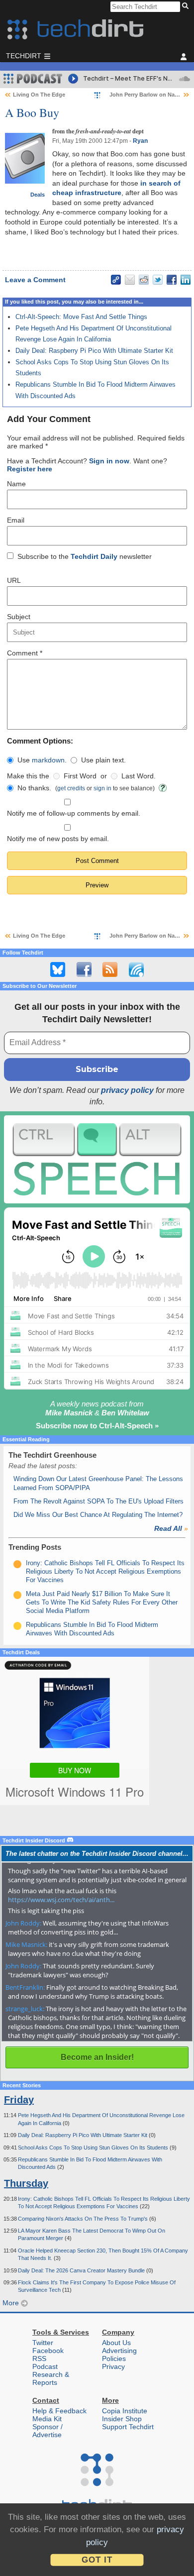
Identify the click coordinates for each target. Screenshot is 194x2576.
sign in (102, 788)
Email (16, 520)
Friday (19, 2100)
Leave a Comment (35, 280)
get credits (71, 788)
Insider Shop (122, 2419)
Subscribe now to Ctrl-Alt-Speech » (97, 1426)
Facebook (48, 2351)
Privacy (113, 2366)
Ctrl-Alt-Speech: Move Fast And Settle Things (81, 317)
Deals (38, 195)
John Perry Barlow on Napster (149, 95)
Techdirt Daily (94, 556)
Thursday (26, 2183)
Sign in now (109, 461)
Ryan (140, 141)
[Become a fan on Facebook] (84, 969)
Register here (30, 469)
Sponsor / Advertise (48, 2431)
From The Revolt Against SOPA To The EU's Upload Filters (98, 1501)
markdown (48, 760)
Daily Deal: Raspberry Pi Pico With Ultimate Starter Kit (94, 351)
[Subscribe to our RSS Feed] (110, 969)
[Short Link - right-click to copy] (116, 280)
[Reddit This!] (144, 280)
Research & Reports (51, 2378)
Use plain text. (103, 760)
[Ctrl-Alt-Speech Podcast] (97, 1159)
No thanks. (34, 788)
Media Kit (47, 2419)
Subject (19, 617)
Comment (25, 653)
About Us (116, 2343)
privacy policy (127, 1090)
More (12, 2303)
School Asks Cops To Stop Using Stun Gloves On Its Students (94, 2147)
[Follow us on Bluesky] (58, 969)
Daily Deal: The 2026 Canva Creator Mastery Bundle (82, 2270)
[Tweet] (158, 280)
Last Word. (139, 776)
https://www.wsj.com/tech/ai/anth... (61, 1900)
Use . (42, 760)
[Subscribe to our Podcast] (136, 969)
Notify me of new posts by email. (58, 839)
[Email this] (130, 280)
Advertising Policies (119, 2355)
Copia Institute (125, 2411)
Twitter (43, 2343)
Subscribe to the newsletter (85, 556)
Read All (171, 1528)
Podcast (45, 2366)
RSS (39, 2359)
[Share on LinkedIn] (186, 280)
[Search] (187, 6)
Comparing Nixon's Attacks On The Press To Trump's (84, 2219)
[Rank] (17, 1564)
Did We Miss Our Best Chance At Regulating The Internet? (98, 1515)
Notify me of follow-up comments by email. (74, 813)
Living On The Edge (39, 95)
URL (14, 580)
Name (16, 484)
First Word (80, 776)
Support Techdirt (128, 2427)
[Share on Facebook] (172, 280)
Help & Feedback (59, 2411)
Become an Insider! (97, 2057)
